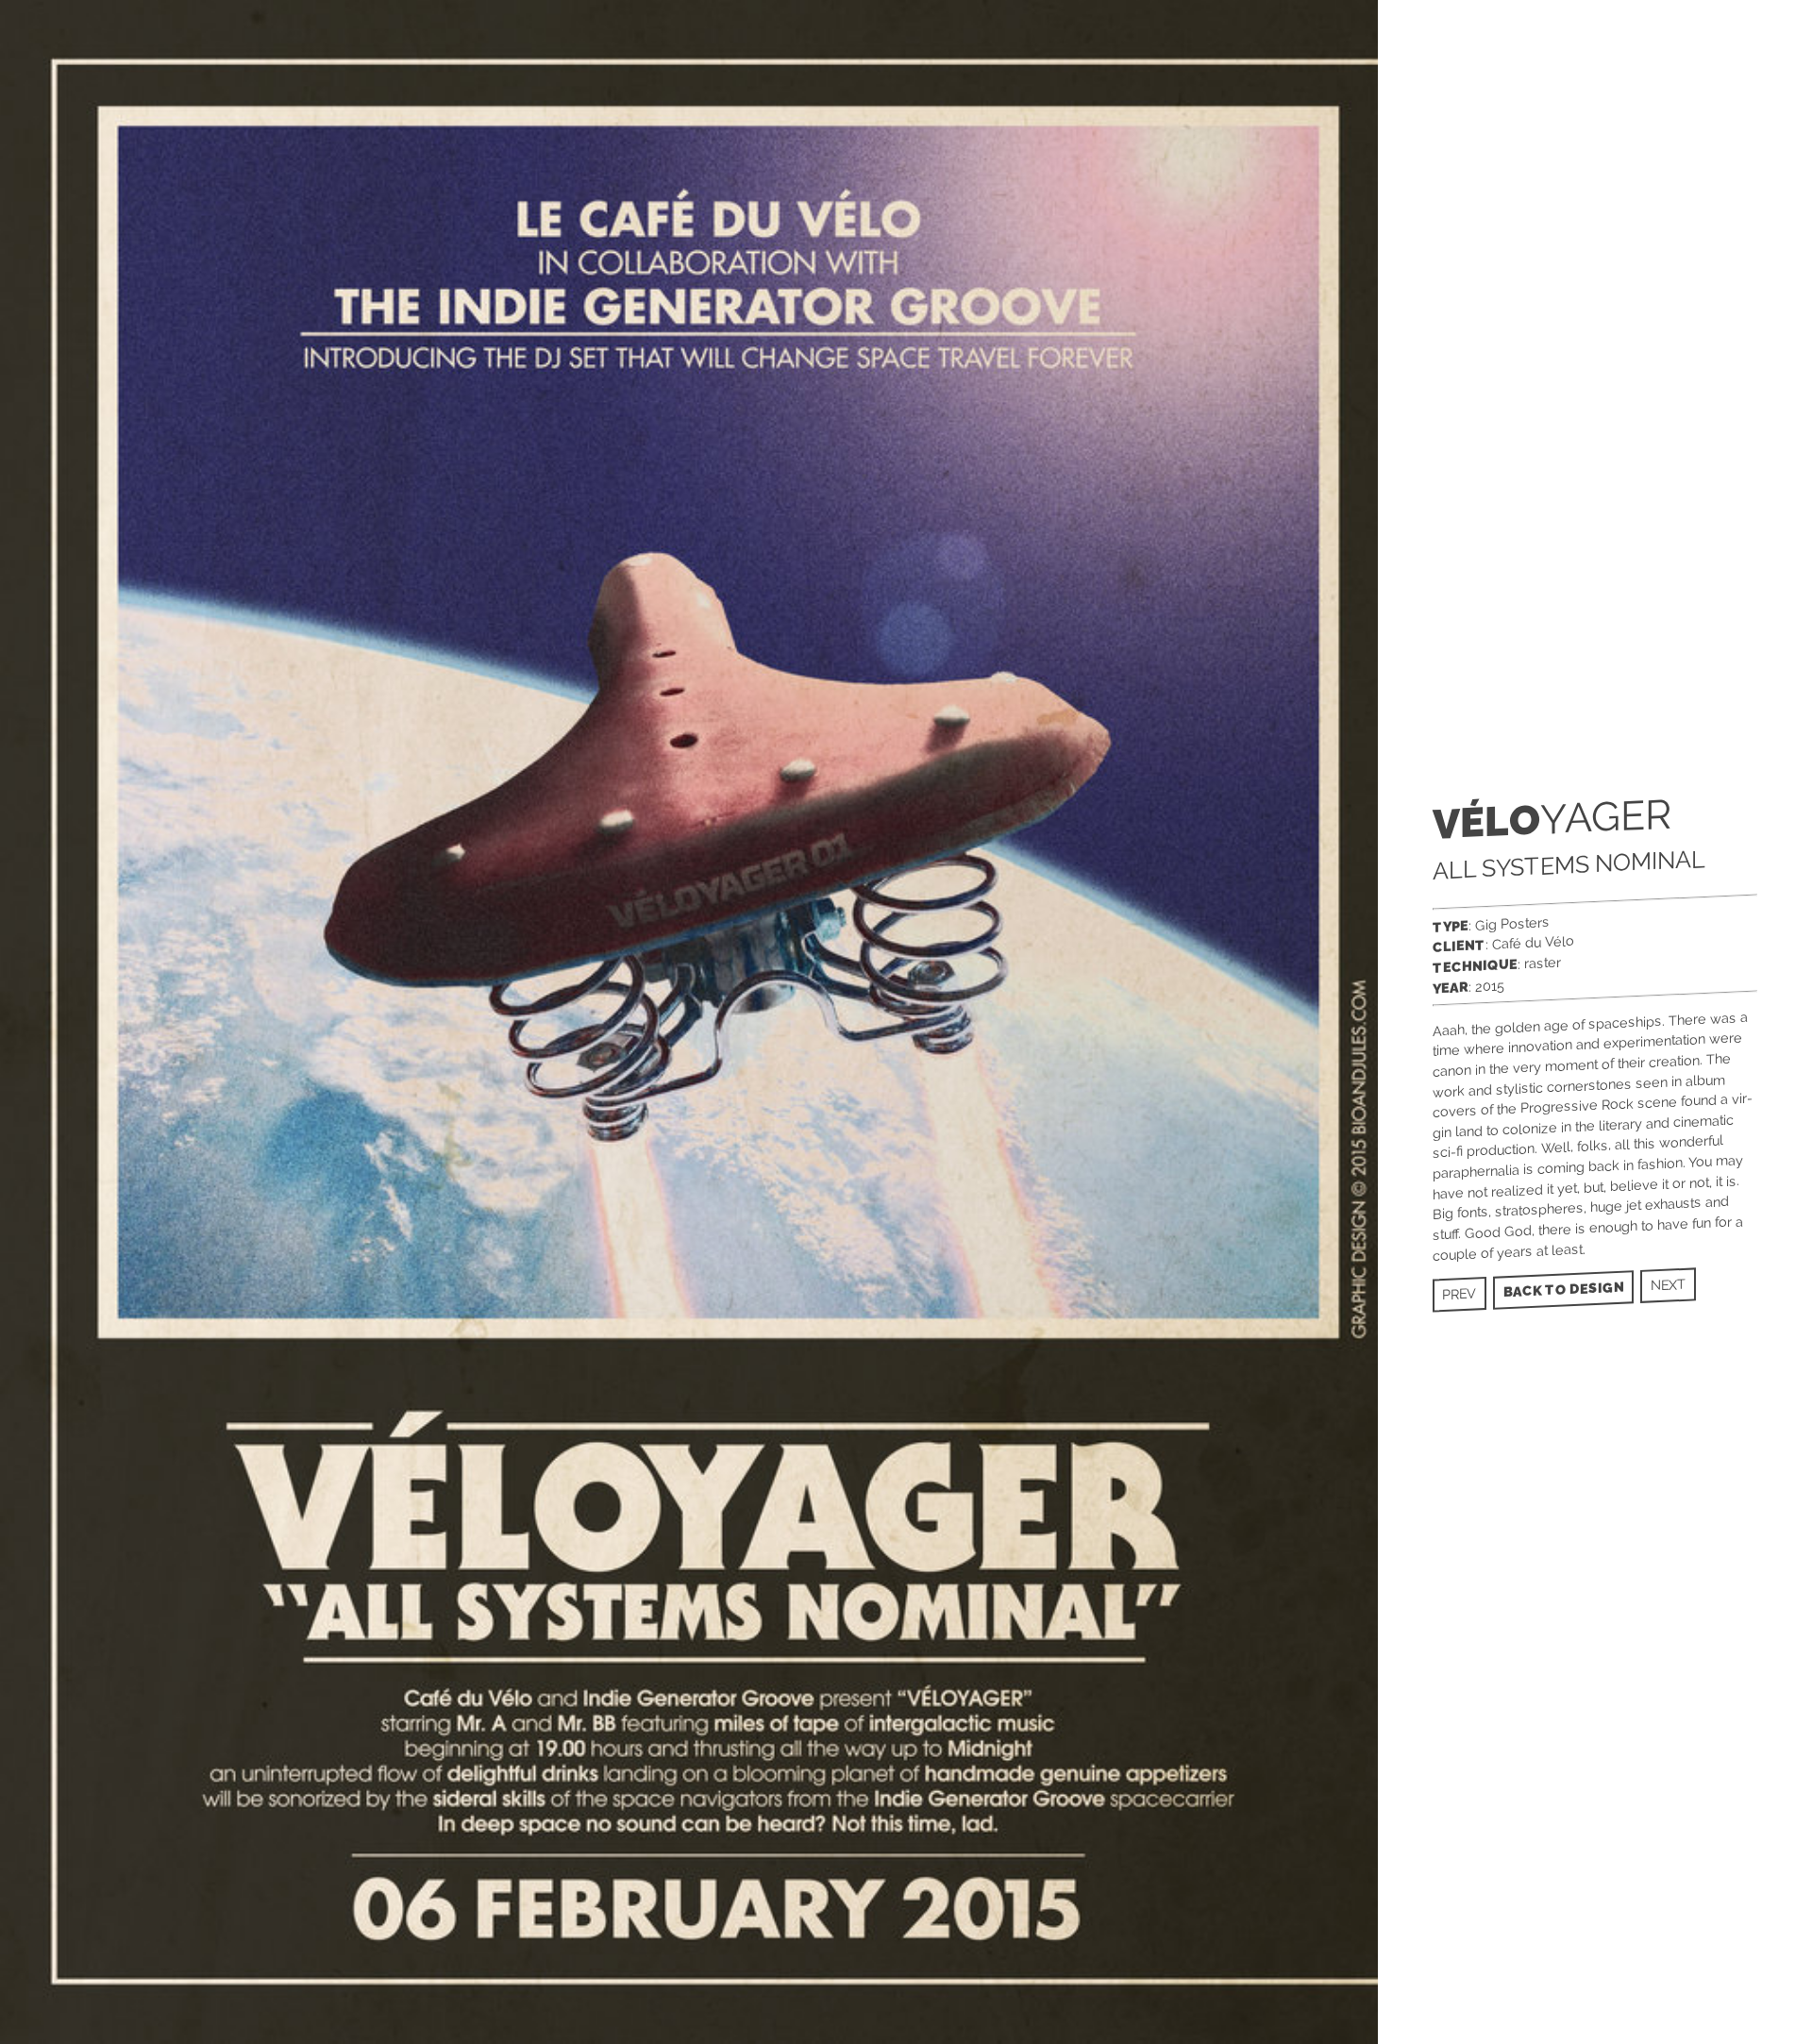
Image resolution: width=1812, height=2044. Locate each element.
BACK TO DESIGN (1564, 1290)
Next (1668, 1285)
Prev (1459, 1294)
